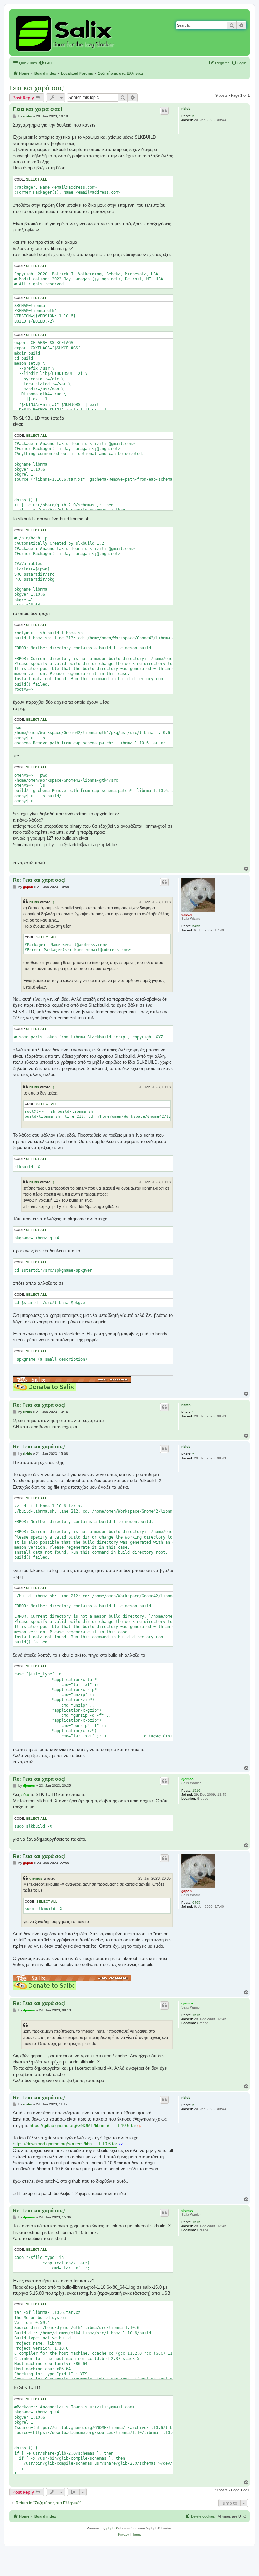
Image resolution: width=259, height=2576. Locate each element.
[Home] (66, 33)
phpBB (112, 2528)
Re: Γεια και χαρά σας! (39, 880)
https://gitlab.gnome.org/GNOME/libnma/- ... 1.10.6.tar (83, 2125)
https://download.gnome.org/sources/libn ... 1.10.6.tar (65, 2144)
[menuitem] (46, 63)
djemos (188, 1779)
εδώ (25, 1794)
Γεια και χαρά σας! (37, 88)
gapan (186, 915)
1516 (196, 1790)
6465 (196, 926)
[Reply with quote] (164, 111)
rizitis (186, 108)
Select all (36, 179)
